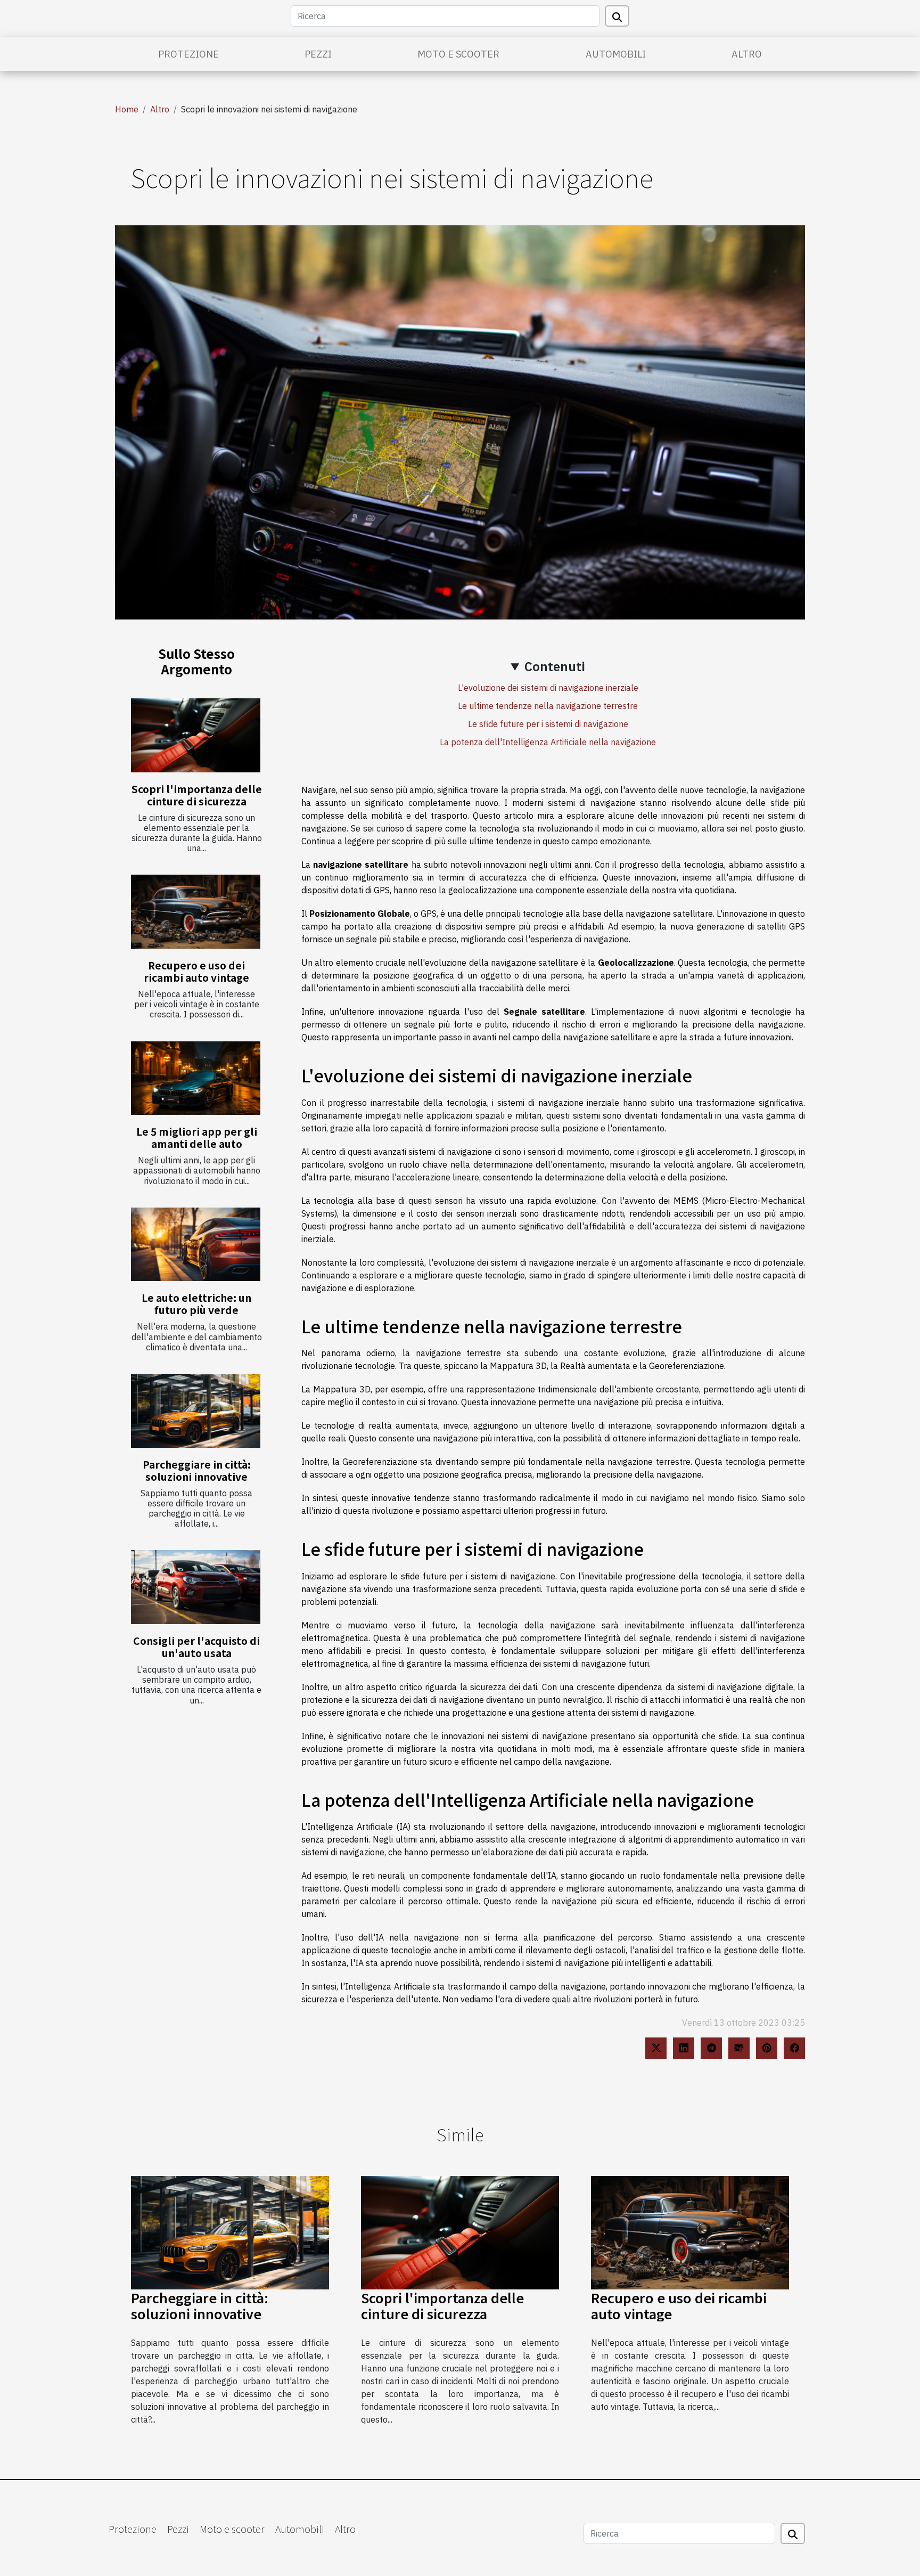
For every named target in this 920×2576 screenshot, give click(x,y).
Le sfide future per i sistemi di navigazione (548, 724)
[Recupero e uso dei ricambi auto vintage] (196, 912)
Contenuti (555, 666)
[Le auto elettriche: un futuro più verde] (196, 1245)
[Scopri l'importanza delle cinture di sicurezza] (196, 735)
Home (127, 109)
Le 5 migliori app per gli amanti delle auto (197, 1138)
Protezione (188, 54)
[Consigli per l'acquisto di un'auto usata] (196, 1587)
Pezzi (318, 54)
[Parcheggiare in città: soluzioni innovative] (196, 1411)
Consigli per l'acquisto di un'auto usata (196, 1647)
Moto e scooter (458, 54)
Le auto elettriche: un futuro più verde (196, 1304)
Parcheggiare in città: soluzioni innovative (197, 1470)
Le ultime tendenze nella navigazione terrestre (548, 706)
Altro (747, 54)
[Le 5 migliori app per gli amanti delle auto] (196, 1078)
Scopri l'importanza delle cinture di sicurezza (197, 795)
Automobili (616, 54)
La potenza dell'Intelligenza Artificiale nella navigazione (548, 742)
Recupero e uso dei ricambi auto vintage (196, 971)
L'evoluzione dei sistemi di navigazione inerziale (548, 688)
